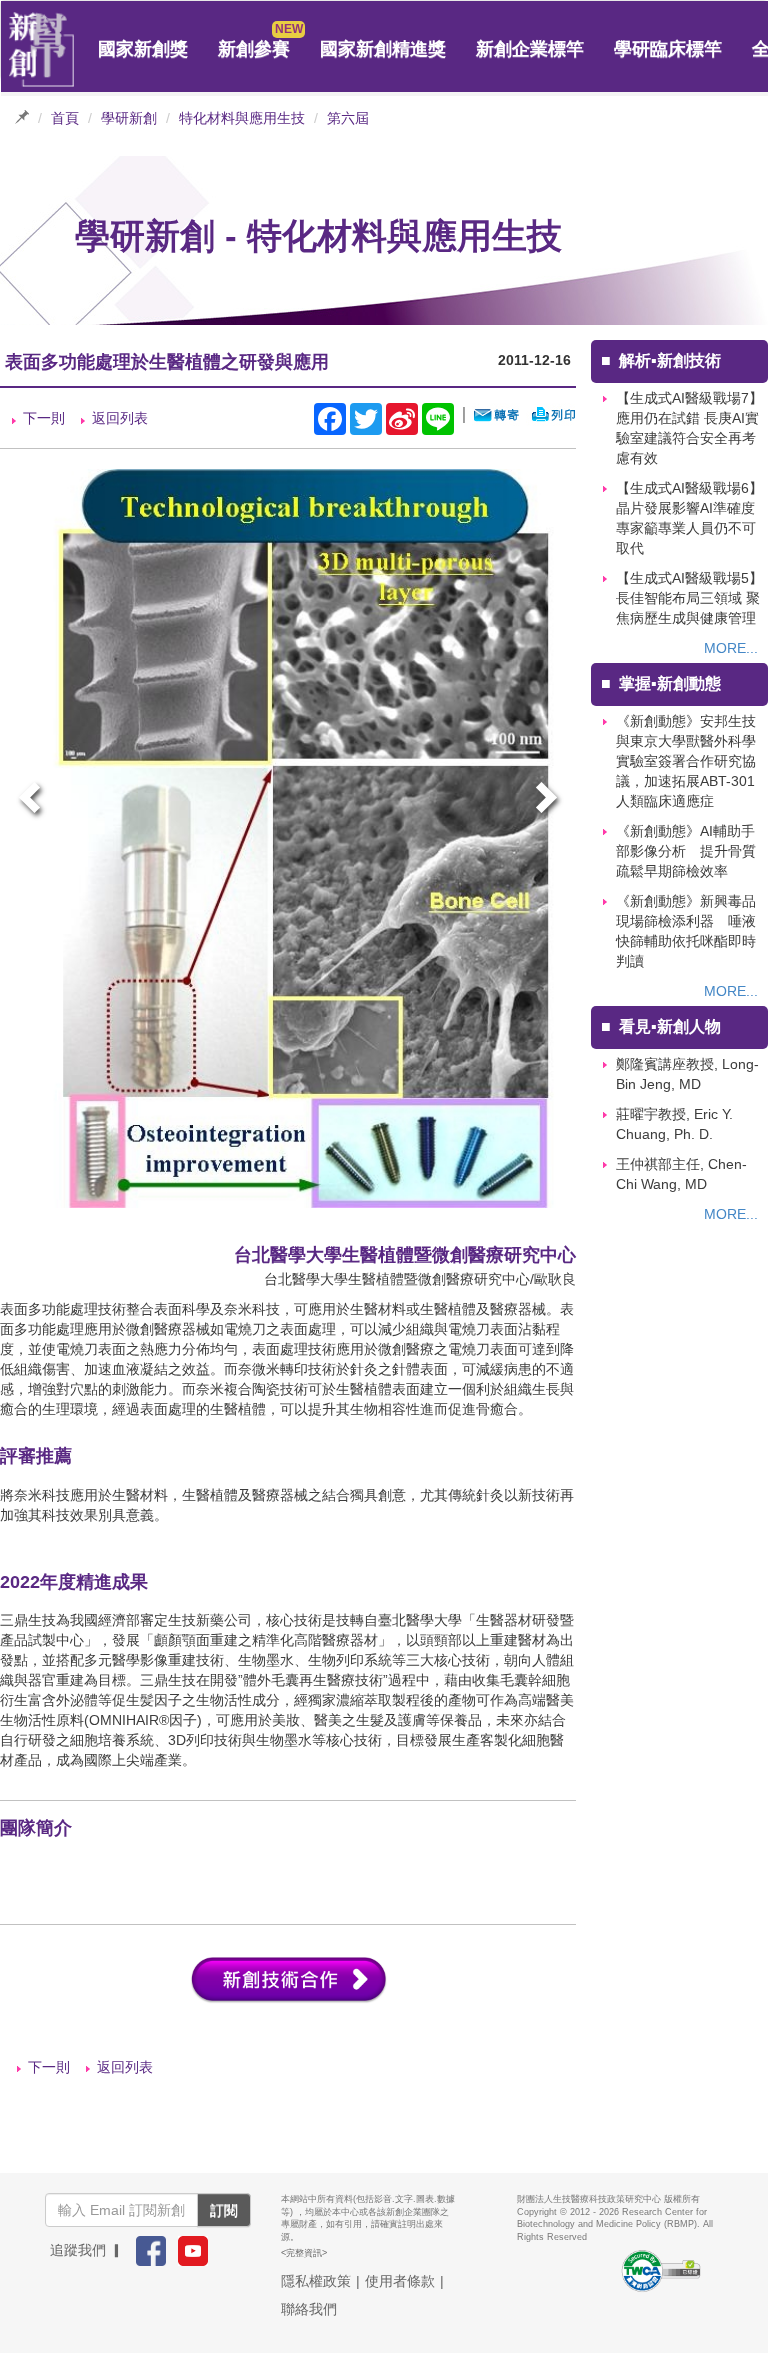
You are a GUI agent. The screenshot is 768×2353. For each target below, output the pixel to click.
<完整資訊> (304, 2253)
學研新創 (129, 118)
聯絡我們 (309, 2309)
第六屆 (348, 118)
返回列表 (120, 418)
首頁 (65, 118)
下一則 (44, 418)
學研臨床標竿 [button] (668, 49)
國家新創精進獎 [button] (383, 49)
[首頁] (42, 50)
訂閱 (224, 2210)
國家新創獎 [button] (143, 49)
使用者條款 (400, 2281)
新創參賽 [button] (254, 49)
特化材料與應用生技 (242, 118)
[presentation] (32, 800)
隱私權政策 (316, 2281)
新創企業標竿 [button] (530, 49)
